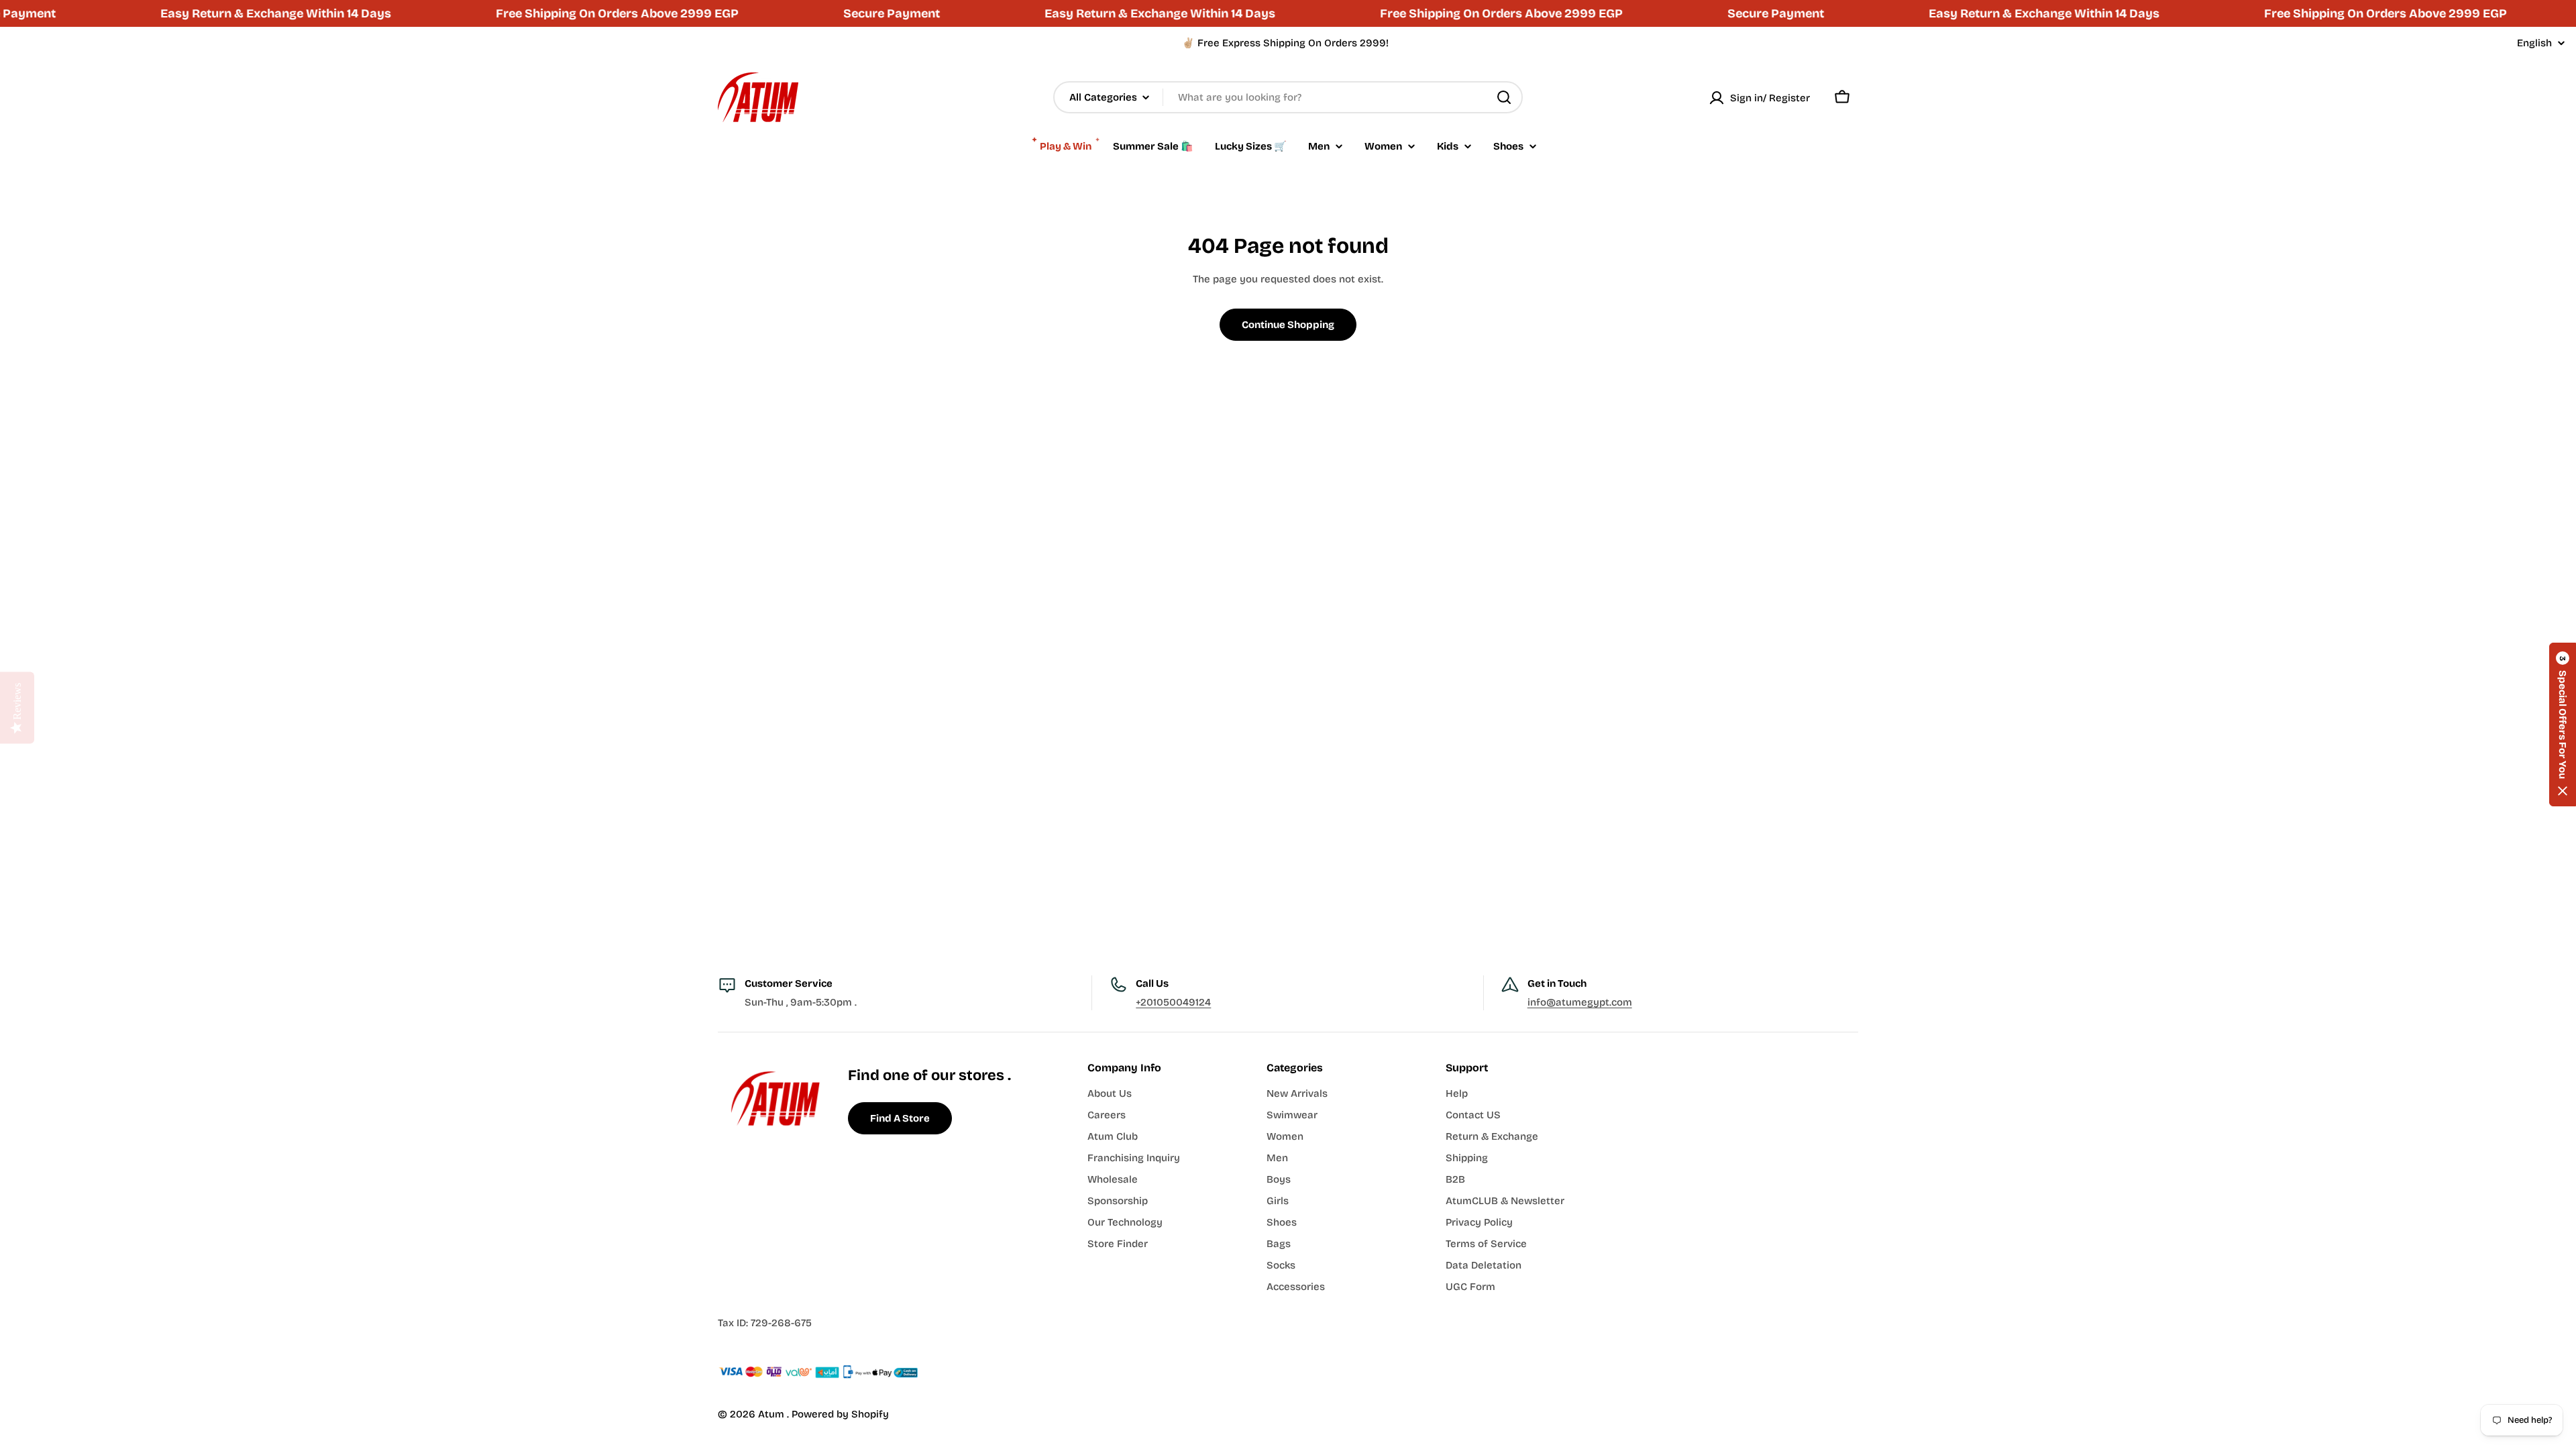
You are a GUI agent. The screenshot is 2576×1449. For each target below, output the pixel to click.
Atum (772, 1414)
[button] (2563, 724)
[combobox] (1288, 97)
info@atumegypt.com (1580, 1002)
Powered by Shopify (840, 1414)
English (2534, 43)
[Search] (1504, 97)
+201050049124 (1173, 1002)
